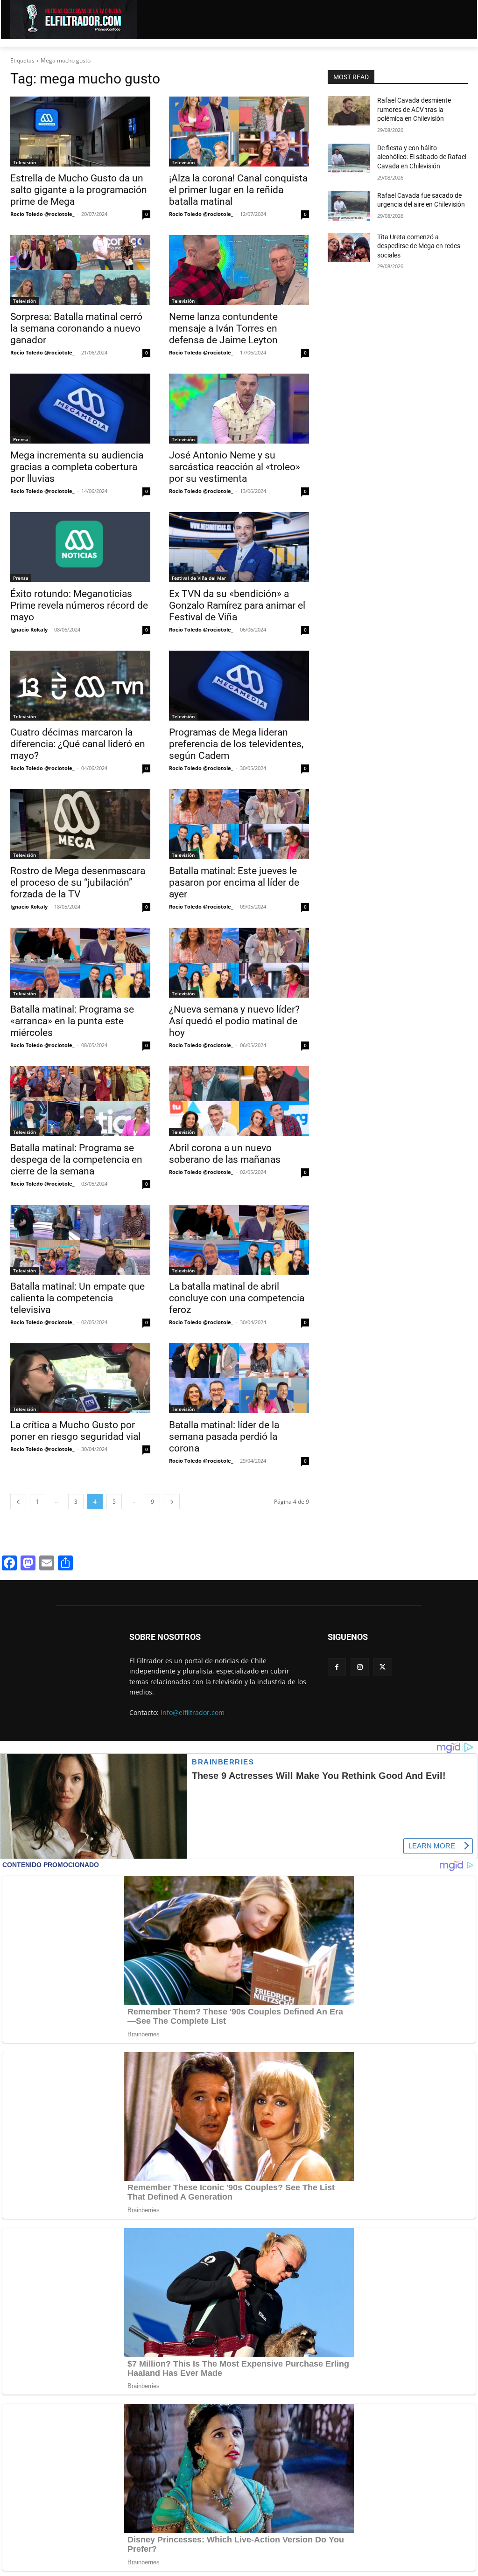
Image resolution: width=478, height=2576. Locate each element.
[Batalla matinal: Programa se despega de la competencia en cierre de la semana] (80, 1101)
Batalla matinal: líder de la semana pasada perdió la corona (224, 1437)
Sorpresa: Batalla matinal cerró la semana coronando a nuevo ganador (76, 328)
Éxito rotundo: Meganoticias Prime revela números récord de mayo (79, 605)
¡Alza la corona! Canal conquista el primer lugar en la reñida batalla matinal (238, 190)
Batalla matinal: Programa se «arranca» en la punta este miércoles (72, 1021)
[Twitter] (383, 1667)
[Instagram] (360, 1667)
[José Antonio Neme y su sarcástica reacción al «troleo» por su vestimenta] (239, 409)
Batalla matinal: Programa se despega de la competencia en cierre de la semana (76, 1160)
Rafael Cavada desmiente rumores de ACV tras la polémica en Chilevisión (414, 109)
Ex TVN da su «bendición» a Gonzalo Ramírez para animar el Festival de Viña (237, 605)
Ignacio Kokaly (29, 629)
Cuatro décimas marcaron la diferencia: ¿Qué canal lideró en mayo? (78, 744)
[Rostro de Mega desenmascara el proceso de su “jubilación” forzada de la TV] (80, 824)
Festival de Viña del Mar (199, 578)
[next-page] (172, 1502)
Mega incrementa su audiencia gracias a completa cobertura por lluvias (77, 467)
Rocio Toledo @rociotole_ (42, 214)
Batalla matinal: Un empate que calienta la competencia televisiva (77, 1298)
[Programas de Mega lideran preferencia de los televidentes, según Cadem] (239, 686)
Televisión (25, 162)
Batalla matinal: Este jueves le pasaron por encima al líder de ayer (234, 882)
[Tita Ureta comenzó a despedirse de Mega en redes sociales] (349, 247)
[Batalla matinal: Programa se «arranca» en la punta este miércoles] (80, 963)
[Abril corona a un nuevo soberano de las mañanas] (239, 1101)
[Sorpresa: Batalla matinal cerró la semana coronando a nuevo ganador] (80, 270)
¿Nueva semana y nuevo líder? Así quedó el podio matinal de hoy (234, 1021)
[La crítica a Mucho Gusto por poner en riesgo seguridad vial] (80, 1378)
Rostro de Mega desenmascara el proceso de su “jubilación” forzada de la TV (78, 882)
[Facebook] (337, 1667)
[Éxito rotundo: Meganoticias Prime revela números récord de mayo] (80, 547)
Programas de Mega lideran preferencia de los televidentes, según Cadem (236, 744)
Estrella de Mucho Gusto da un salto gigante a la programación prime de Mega (79, 190)
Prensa (21, 439)
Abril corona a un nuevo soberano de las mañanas (225, 1154)
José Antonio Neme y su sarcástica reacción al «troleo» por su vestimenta (235, 467)
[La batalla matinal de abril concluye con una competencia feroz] (239, 1240)
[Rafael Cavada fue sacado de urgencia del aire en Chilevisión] (349, 206)
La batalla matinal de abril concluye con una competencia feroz (237, 1298)
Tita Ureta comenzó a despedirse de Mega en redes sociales (419, 246)
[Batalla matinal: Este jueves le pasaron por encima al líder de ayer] (239, 824)
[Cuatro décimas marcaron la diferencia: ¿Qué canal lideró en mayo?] (80, 686)
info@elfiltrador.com (193, 1712)
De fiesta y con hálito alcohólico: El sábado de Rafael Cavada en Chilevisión (422, 157)
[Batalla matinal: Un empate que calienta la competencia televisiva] (80, 1240)
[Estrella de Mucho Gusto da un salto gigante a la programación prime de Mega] (80, 132)
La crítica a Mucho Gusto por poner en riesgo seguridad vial (75, 1431)
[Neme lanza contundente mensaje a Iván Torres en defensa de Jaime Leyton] (239, 270)
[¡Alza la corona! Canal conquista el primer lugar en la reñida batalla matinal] (239, 132)
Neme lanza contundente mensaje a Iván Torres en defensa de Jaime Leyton (223, 328)
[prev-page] (18, 1502)
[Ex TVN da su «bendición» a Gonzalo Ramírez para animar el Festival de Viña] (239, 547)
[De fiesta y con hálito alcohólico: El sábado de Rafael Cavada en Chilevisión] (349, 158)
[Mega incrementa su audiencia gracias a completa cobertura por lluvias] (80, 409)
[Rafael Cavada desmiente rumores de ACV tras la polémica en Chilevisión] (349, 111)
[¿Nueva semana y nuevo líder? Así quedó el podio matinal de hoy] (239, 963)
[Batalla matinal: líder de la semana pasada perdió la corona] (239, 1378)
